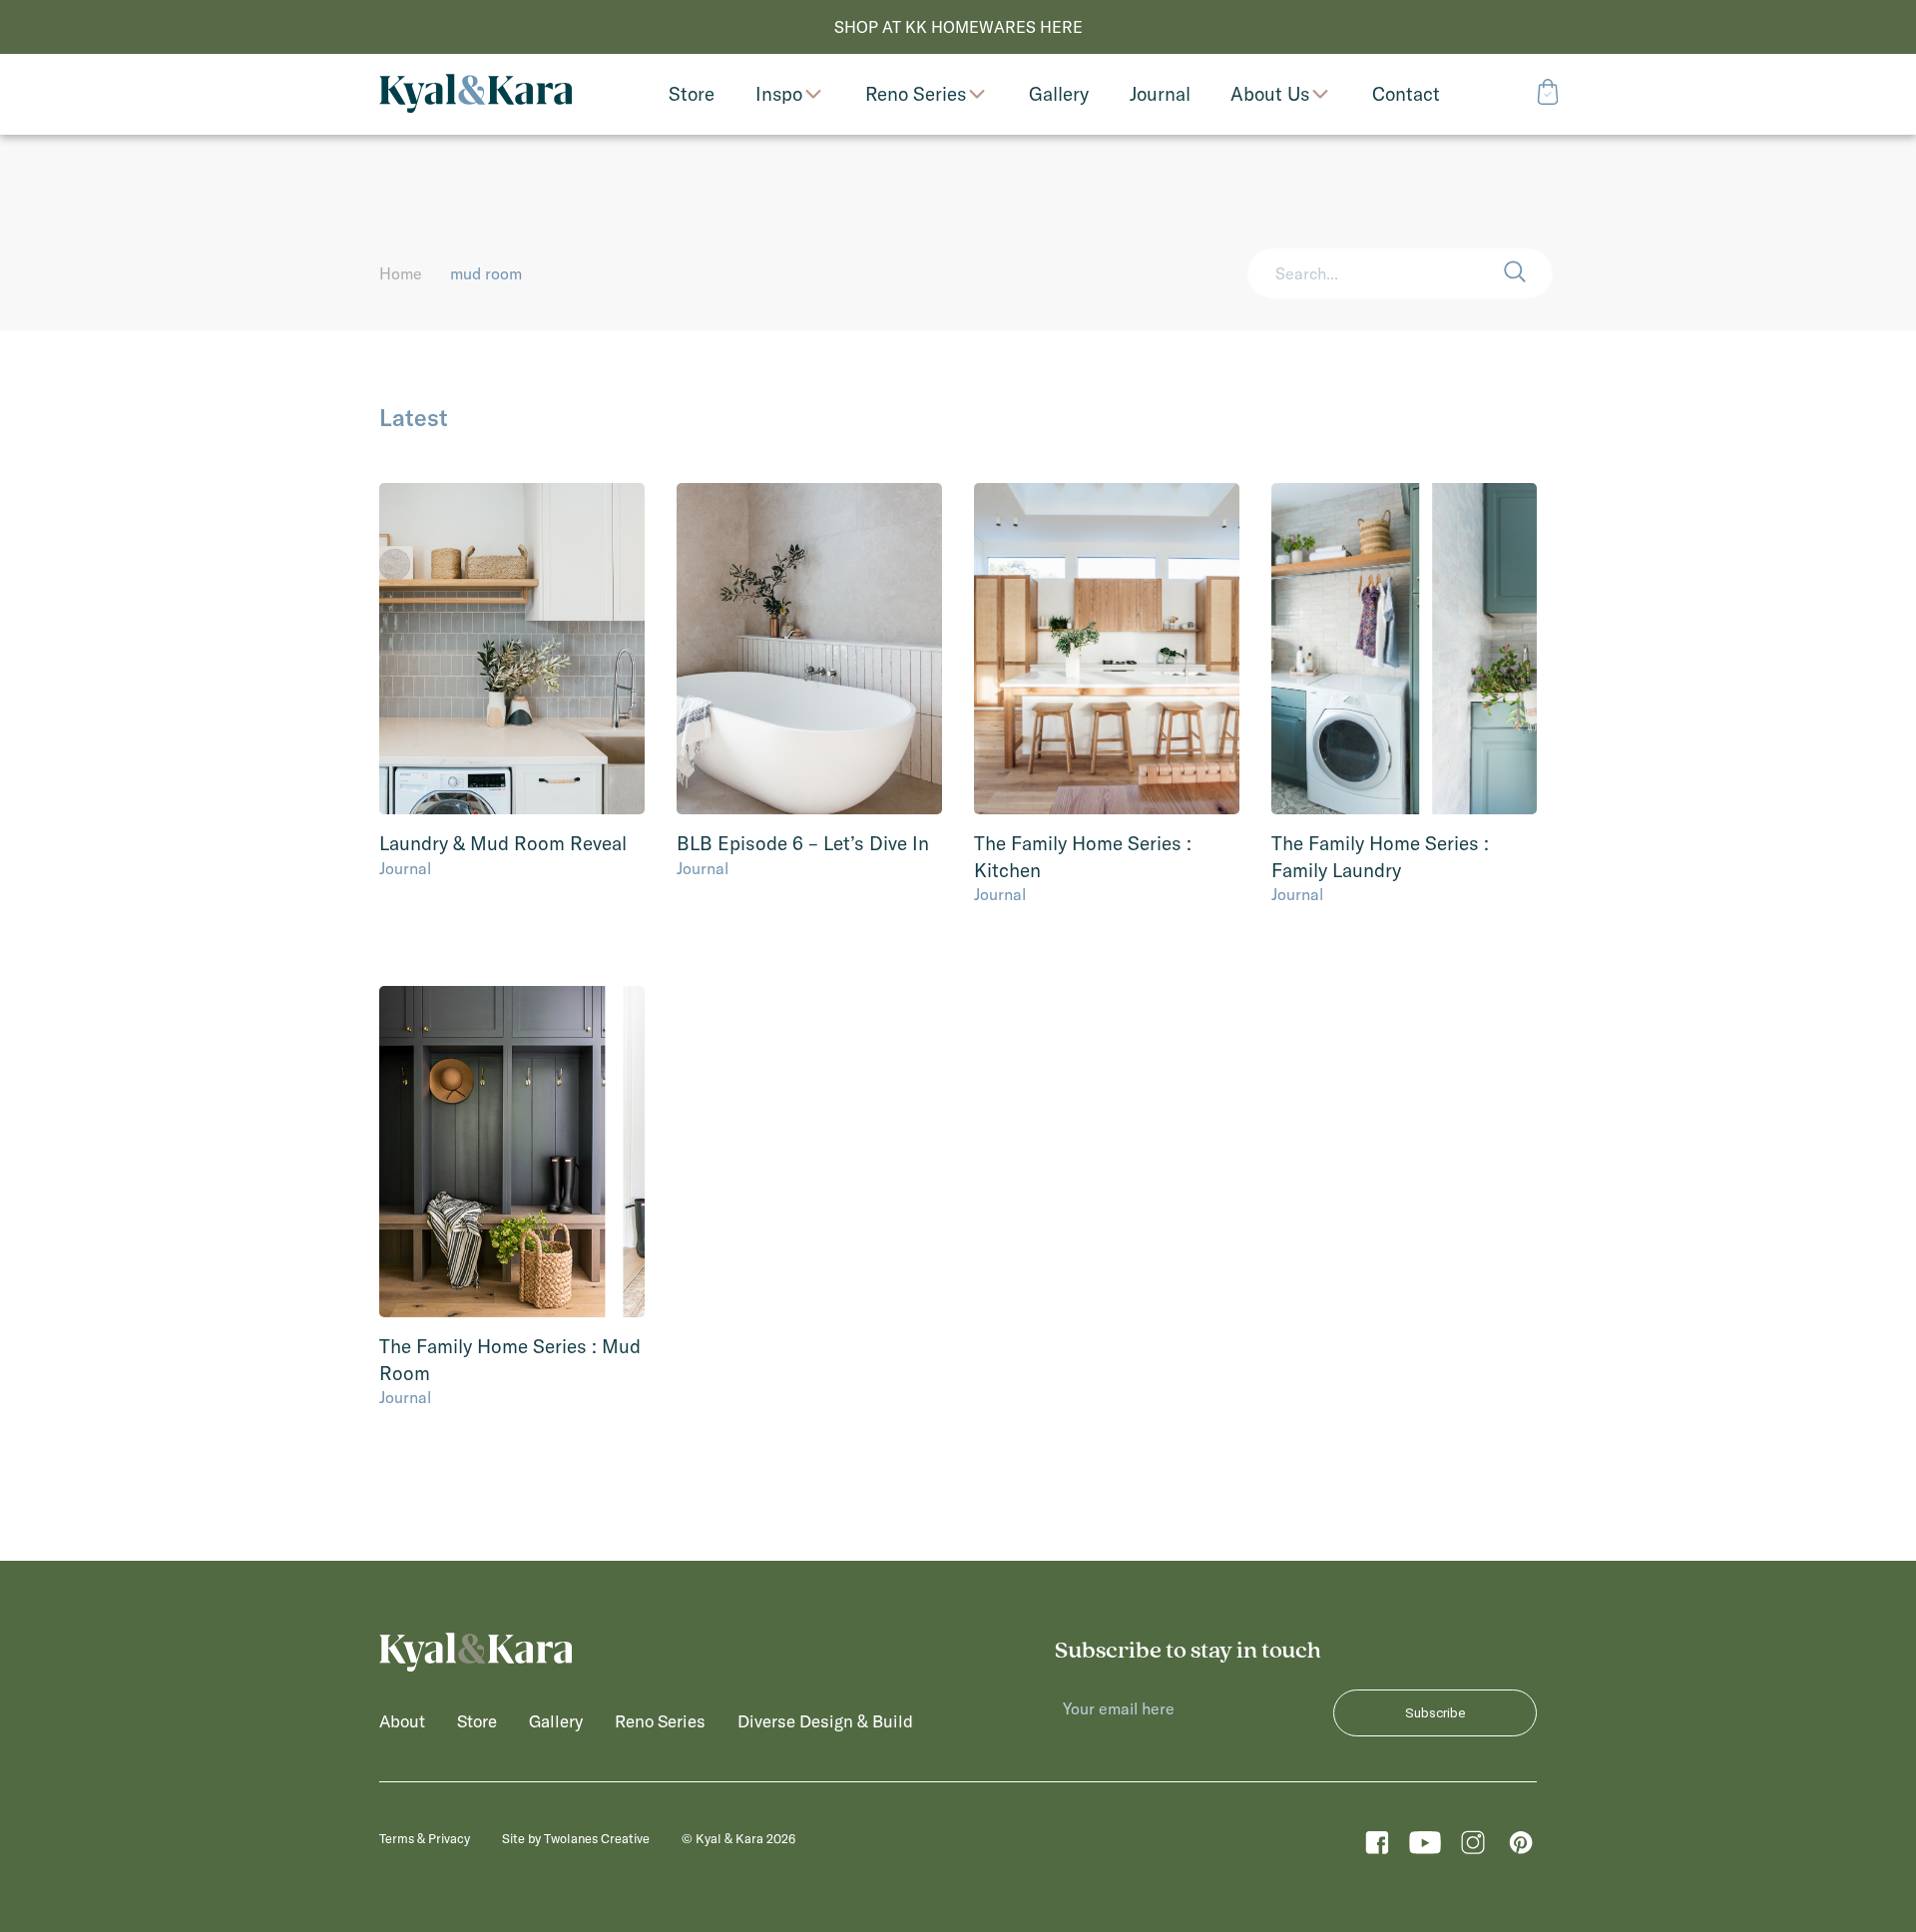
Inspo (779, 94)
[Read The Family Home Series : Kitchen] (1107, 649)
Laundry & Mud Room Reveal (503, 843)
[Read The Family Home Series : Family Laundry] (1404, 649)
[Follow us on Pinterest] (1521, 1848)
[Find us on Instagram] (1473, 1848)
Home (401, 273)
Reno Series (916, 94)
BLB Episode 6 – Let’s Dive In (803, 843)
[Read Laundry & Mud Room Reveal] (512, 649)
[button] (1528, 273)
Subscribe (1435, 1713)
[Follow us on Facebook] (1377, 1848)
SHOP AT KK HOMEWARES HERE (958, 27)
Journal (405, 868)
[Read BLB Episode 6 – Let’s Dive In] (809, 649)
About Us (1270, 94)
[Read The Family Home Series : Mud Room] (512, 1152)
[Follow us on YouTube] (1425, 1848)
